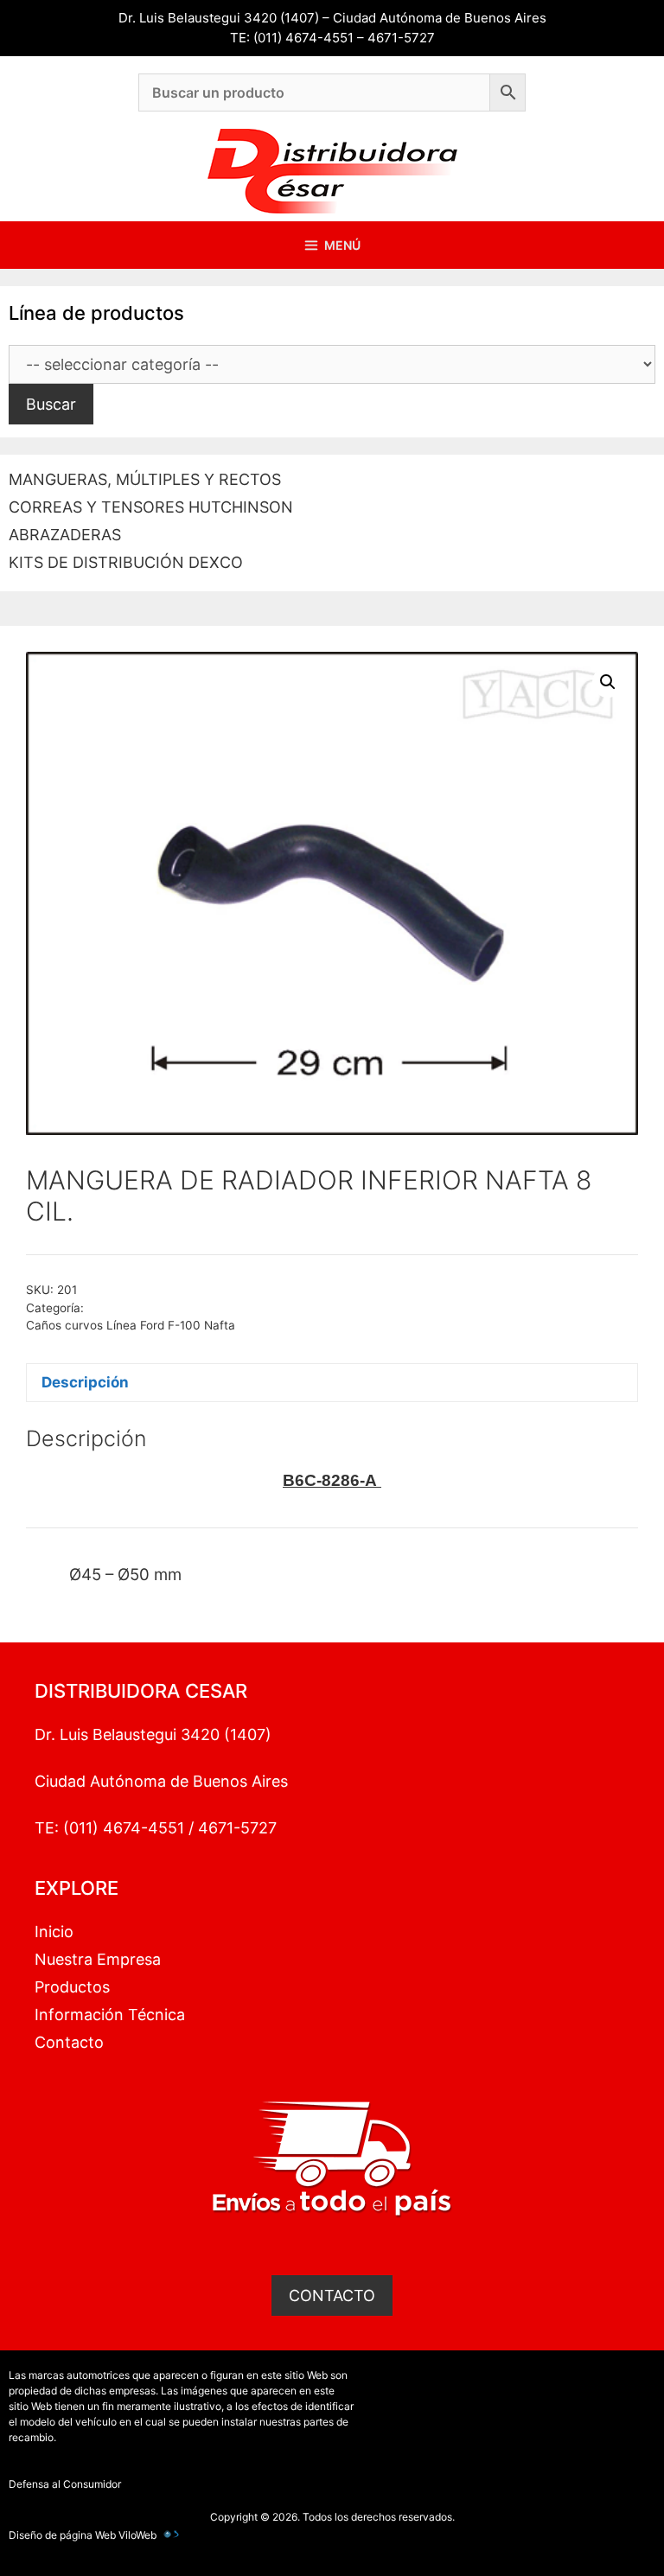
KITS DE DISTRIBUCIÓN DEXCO (126, 562)
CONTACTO (332, 2295)
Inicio (54, 1932)
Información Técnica (110, 2015)
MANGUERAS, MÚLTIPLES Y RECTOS (145, 479)
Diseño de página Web (62, 2535)
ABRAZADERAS (65, 535)
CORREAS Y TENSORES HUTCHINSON (151, 507)
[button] (608, 682)
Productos (72, 1987)
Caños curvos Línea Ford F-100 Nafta (131, 1325)
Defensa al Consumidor (65, 2484)
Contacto (69, 2042)
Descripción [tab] (85, 1382)
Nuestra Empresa (98, 1959)
